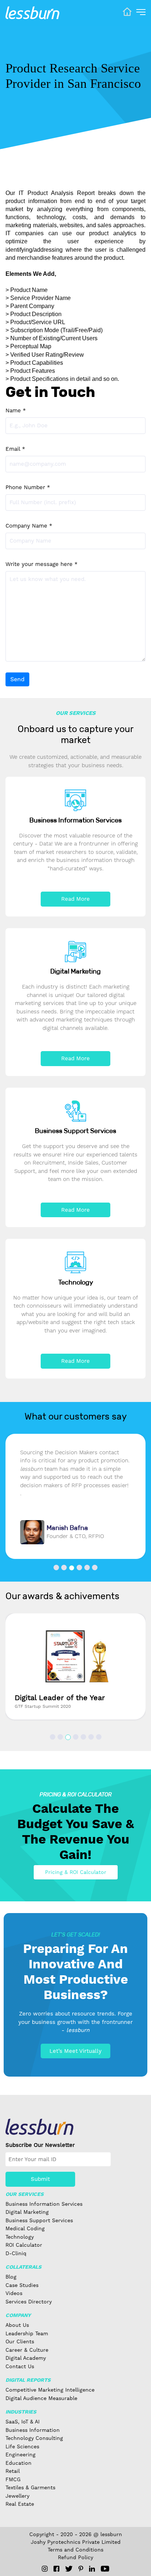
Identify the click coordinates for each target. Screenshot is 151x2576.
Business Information (33, 2430)
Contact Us (20, 2366)
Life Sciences (22, 2446)
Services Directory (29, 2302)
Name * (16, 410)
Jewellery (17, 2496)
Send (17, 679)
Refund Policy (75, 2557)
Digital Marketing (27, 2212)
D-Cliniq (16, 2253)
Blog (11, 2277)
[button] (56, 1568)
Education (19, 2463)
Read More (75, 899)
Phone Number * (28, 487)
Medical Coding (25, 2228)
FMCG (13, 2479)
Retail (13, 2471)
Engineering (21, 2455)
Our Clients (20, 2341)
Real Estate (20, 2504)
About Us (17, 2325)
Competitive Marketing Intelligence (50, 2390)
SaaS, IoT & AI (23, 2422)
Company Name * (29, 526)
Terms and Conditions (75, 2550)
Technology (20, 2237)
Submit (40, 2179)
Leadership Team (27, 2333)
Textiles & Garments (30, 2487)
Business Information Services (44, 2204)
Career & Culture (27, 2350)
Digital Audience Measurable (41, 2398)
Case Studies (22, 2285)
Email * (15, 449)
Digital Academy (26, 2358)
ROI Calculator (24, 2245)
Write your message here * (42, 564)
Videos (14, 2293)
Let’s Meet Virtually (75, 2051)
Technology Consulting (34, 2438)
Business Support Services (39, 2220)
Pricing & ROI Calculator (76, 1872)
